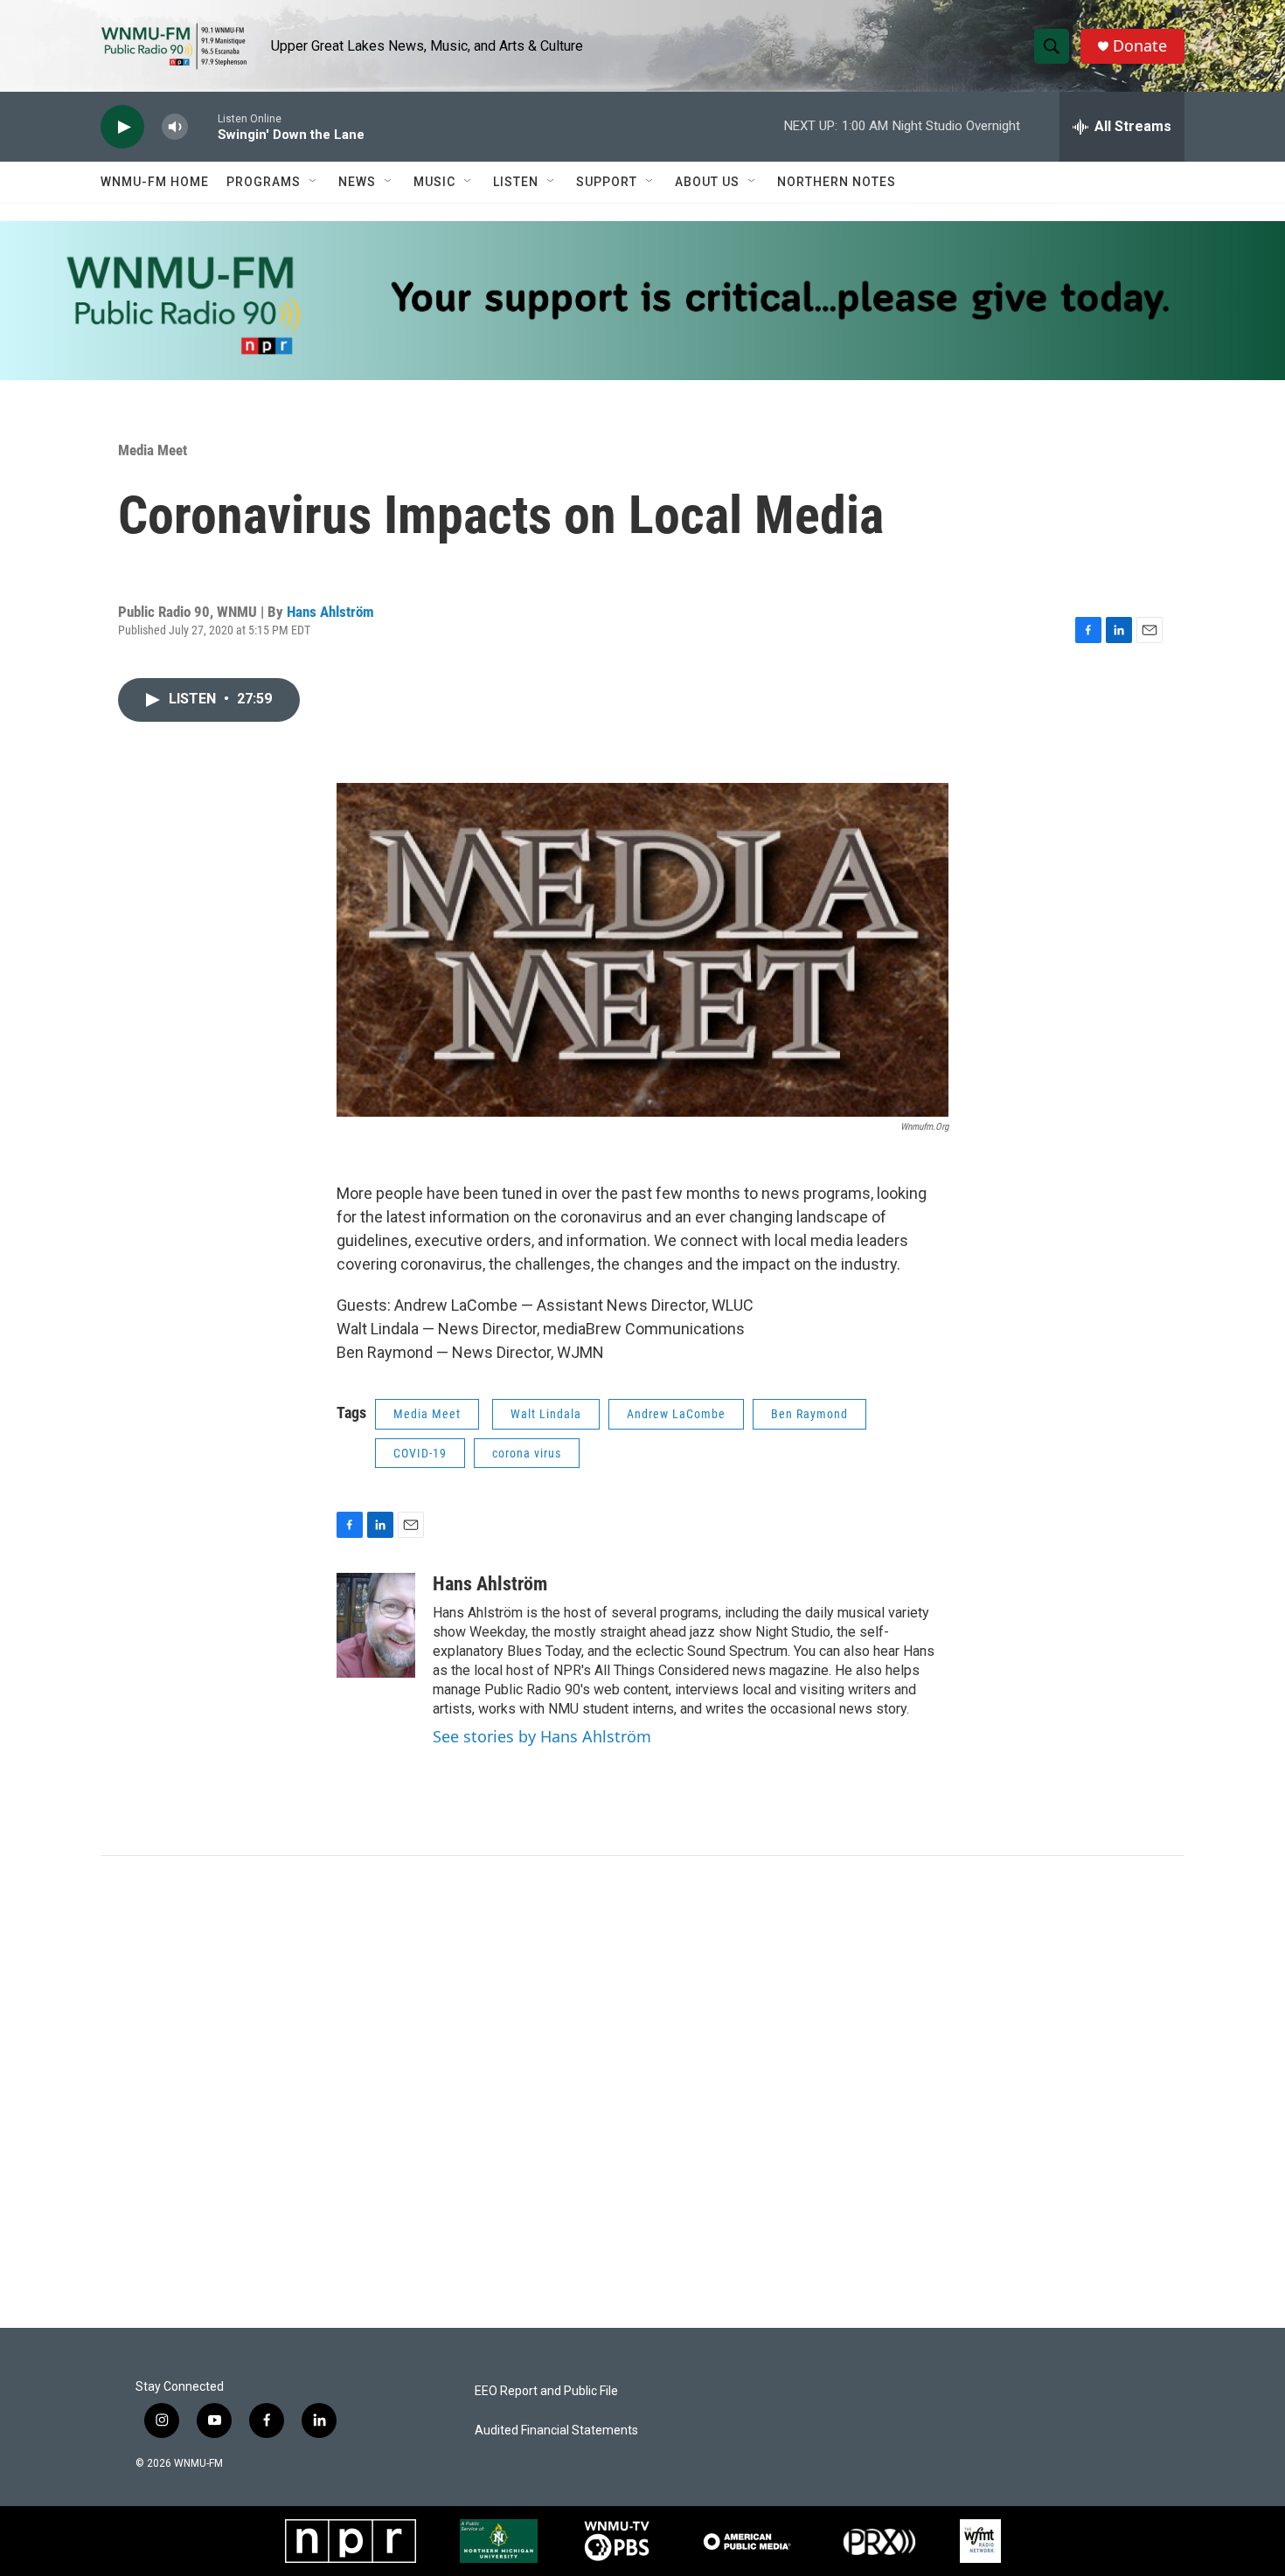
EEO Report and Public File (546, 2391)
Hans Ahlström (330, 612)
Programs (264, 182)
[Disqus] (642, 2092)
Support (607, 182)
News (357, 182)
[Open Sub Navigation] (314, 182)
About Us (707, 182)
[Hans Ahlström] (376, 1625)
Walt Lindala (546, 1414)
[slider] (203, 126)
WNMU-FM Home (155, 182)
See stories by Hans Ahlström (542, 1736)
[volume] (175, 127)
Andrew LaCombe (676, 1414)
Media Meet (153, 450)
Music (434, 182)
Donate (1140, 46)
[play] (122, 127)
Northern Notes (837, 182)
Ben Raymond (809, 1414)
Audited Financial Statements (556, 2431)
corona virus (527, 1453)
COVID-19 (420, 1453)
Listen (516, 182)
